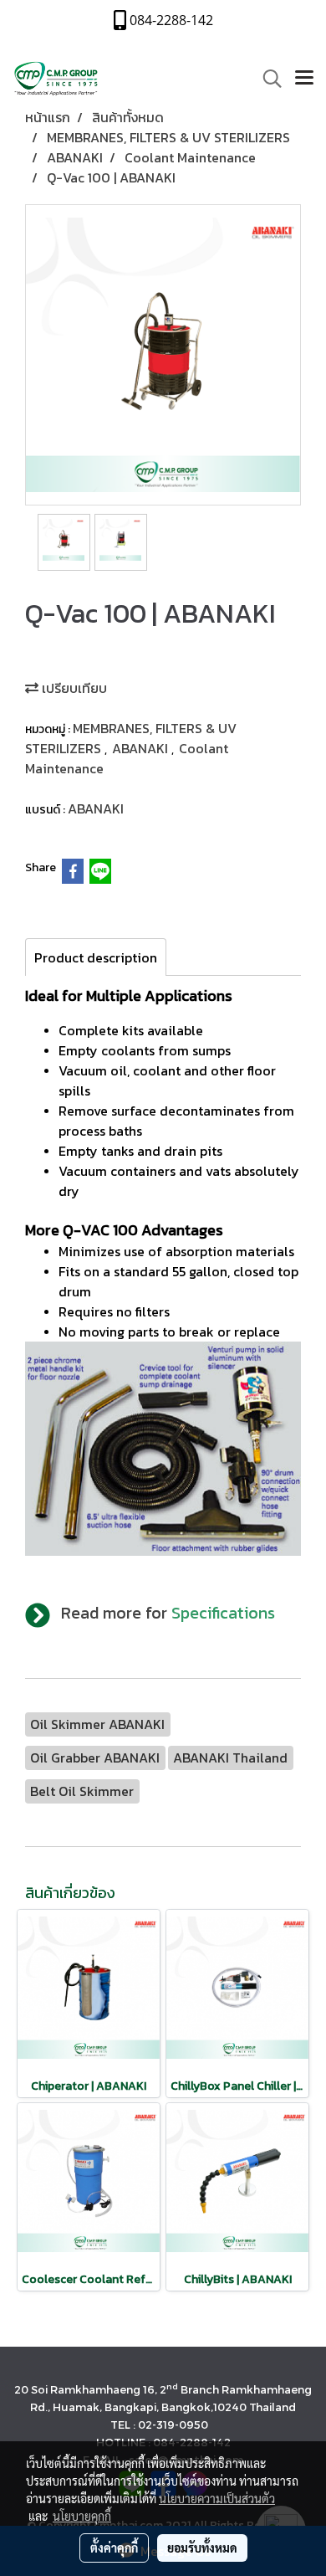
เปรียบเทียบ (73, 688)
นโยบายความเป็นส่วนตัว (217, 2498)
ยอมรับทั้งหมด (202, 2548)
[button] (267, 79)
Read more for (168, 1613)
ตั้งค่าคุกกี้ (114, 2548)
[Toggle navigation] (304, 79)
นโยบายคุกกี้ (82, 2516)
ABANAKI (142, 748)
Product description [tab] (96, 957)
